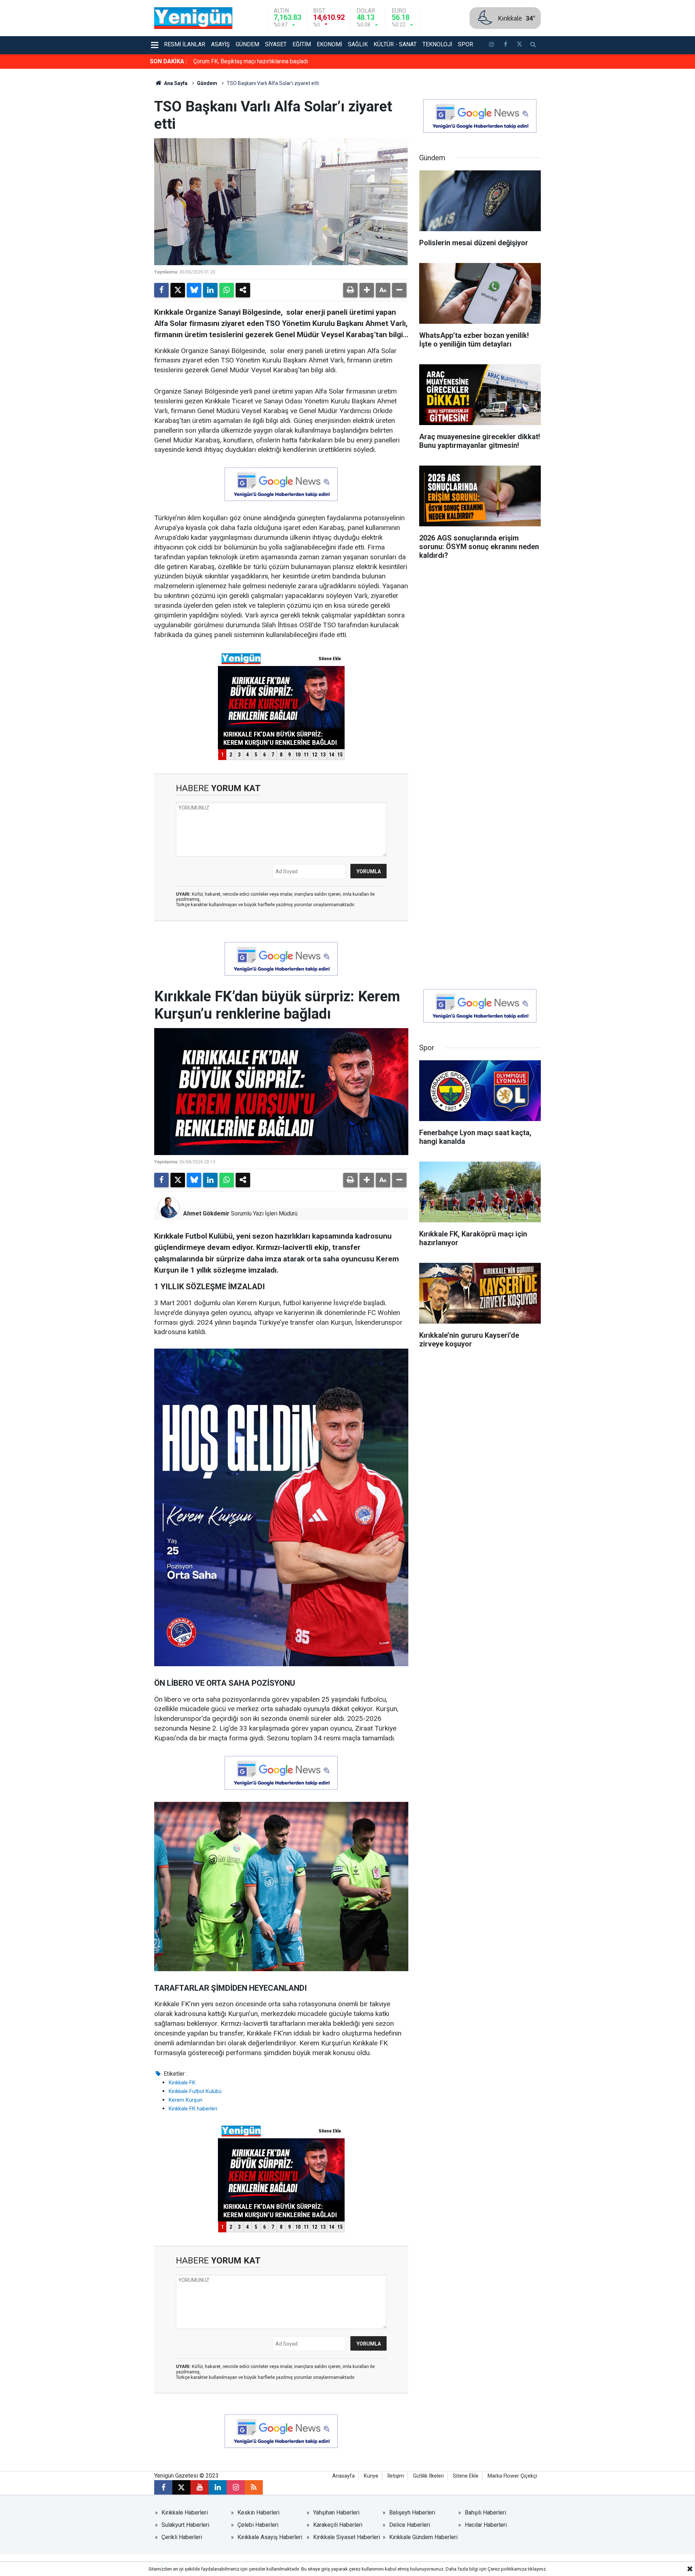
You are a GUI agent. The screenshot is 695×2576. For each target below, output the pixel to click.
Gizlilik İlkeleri (428, 2476)
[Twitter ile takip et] (519, 45)
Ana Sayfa (175, 83)
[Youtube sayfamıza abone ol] (199, 2487)
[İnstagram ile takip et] (492, 45)
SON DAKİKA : (169, 61)
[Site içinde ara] (533, 45)
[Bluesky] (194, 290)
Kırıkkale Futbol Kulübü (195, 2091)
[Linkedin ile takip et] (218, 2487)
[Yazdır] (350, 290)
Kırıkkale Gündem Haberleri (423, 2537)
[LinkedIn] (210, 290)
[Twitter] (178, 290)
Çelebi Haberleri (258, 2525)
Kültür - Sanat (395, 44)
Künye (371, 2476)
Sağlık (358, 44)
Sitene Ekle (466, 2476)
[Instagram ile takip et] (236, 2487)
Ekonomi (329, 44)
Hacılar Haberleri (486, 2525)
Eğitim (302, 44)
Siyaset (276, 44)
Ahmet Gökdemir (206, 1213)
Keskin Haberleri (258, 2513)
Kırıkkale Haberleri (185, 2513)
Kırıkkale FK (182, 2083)
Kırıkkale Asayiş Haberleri (270, 2537)
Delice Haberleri (410, 2525)
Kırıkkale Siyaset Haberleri (347, 2537)
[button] (367, 290)
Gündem (247, 44)
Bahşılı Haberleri (485, 2513)
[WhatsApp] (227, 290)
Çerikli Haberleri (182, 2537)
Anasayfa (344, 2476)
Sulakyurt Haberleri (185, 2525)
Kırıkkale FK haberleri (193, 2109)
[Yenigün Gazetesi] (193, 18)
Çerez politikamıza (507, 2569)
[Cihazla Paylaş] (243, 290)
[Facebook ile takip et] (505, 45)
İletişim (396, 2476)
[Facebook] (161, 290)
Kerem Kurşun (186, 2100)
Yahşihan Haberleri (336, 2513)
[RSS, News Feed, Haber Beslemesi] (254, 2487)
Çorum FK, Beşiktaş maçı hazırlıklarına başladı (251, 61)
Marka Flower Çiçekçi (512, 2476)
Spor (466, 44)
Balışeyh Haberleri (412, 2513)
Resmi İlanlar (185, 44)
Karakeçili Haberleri (338, 2525)
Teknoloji (437, 44)
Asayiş (220, 44)
